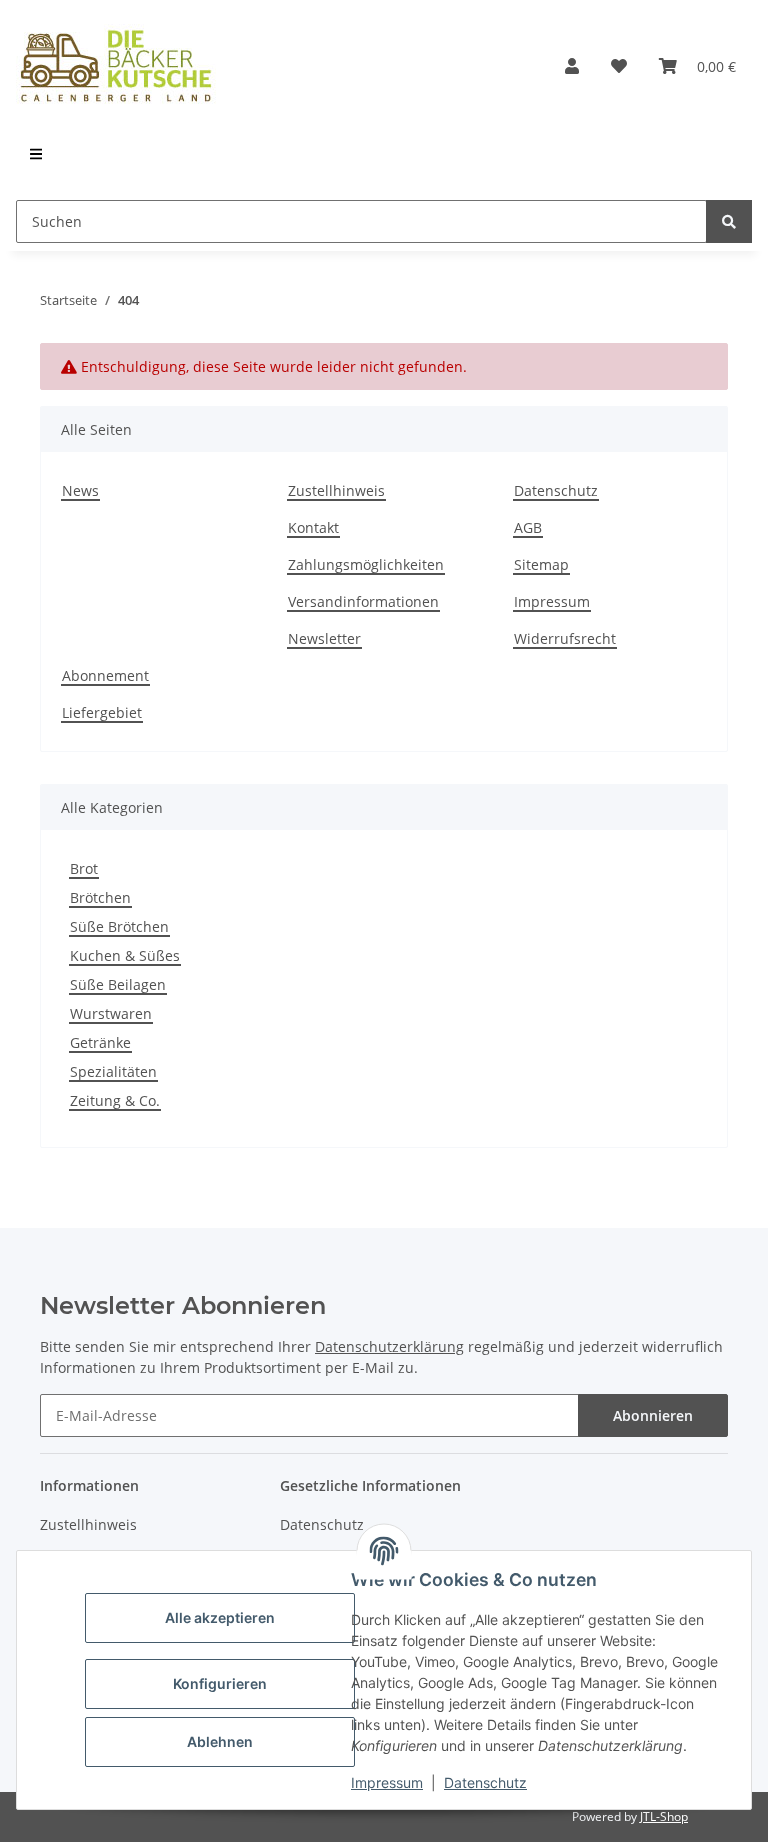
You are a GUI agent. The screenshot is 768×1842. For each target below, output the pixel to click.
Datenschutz (485, 1782)
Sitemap (541, 564)
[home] (116, 66)
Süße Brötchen (119, 926)
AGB (528, 527)
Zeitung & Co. (115, 1100)
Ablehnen (220, 1741)
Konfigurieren (220, 1683)
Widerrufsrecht (565, 638)
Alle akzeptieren (220, 1617)
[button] (572, 66)
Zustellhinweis (336, 490)
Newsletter (324, 638)
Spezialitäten (113, 1071)
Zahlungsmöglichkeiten (366, 564)
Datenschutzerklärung (389, 1346)
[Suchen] (729, 221)
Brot (84, 868)
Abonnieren (653, 1415)
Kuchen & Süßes (125, 955)
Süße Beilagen (118, 984)
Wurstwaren (111, 1013)
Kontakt (313, 527)
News (80, 490)
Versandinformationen (363, 601)
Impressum (387, 1782)
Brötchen (100, 897)
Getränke (100, 1042)
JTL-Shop (664, 1816)
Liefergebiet (102, 712)
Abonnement (105, 675)
